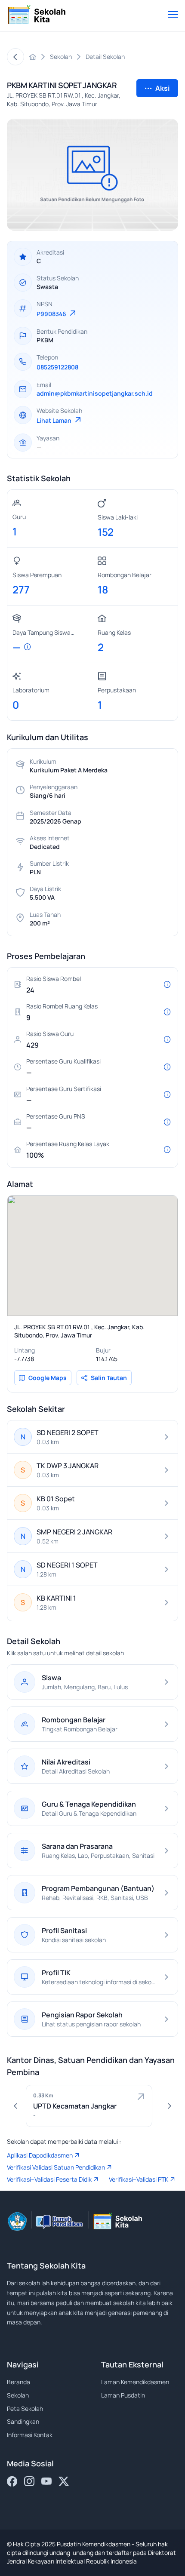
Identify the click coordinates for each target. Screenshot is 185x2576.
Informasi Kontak (30, 2435)
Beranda (18, 2382)
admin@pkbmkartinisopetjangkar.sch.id (95, 393)
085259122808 (57, 367)
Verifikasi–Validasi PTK (139, 2179)
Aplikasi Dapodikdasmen (40, 2155)
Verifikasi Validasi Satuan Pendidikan (56, 2167)
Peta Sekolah (25, 2408)
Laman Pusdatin (123, 2395)
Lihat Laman (55, 420)
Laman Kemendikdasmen (135, 2382)
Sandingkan (23, 2421)
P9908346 (52, 314)
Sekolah (18, 2395)
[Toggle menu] (173, 15)
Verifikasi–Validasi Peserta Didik (49, 2179)
